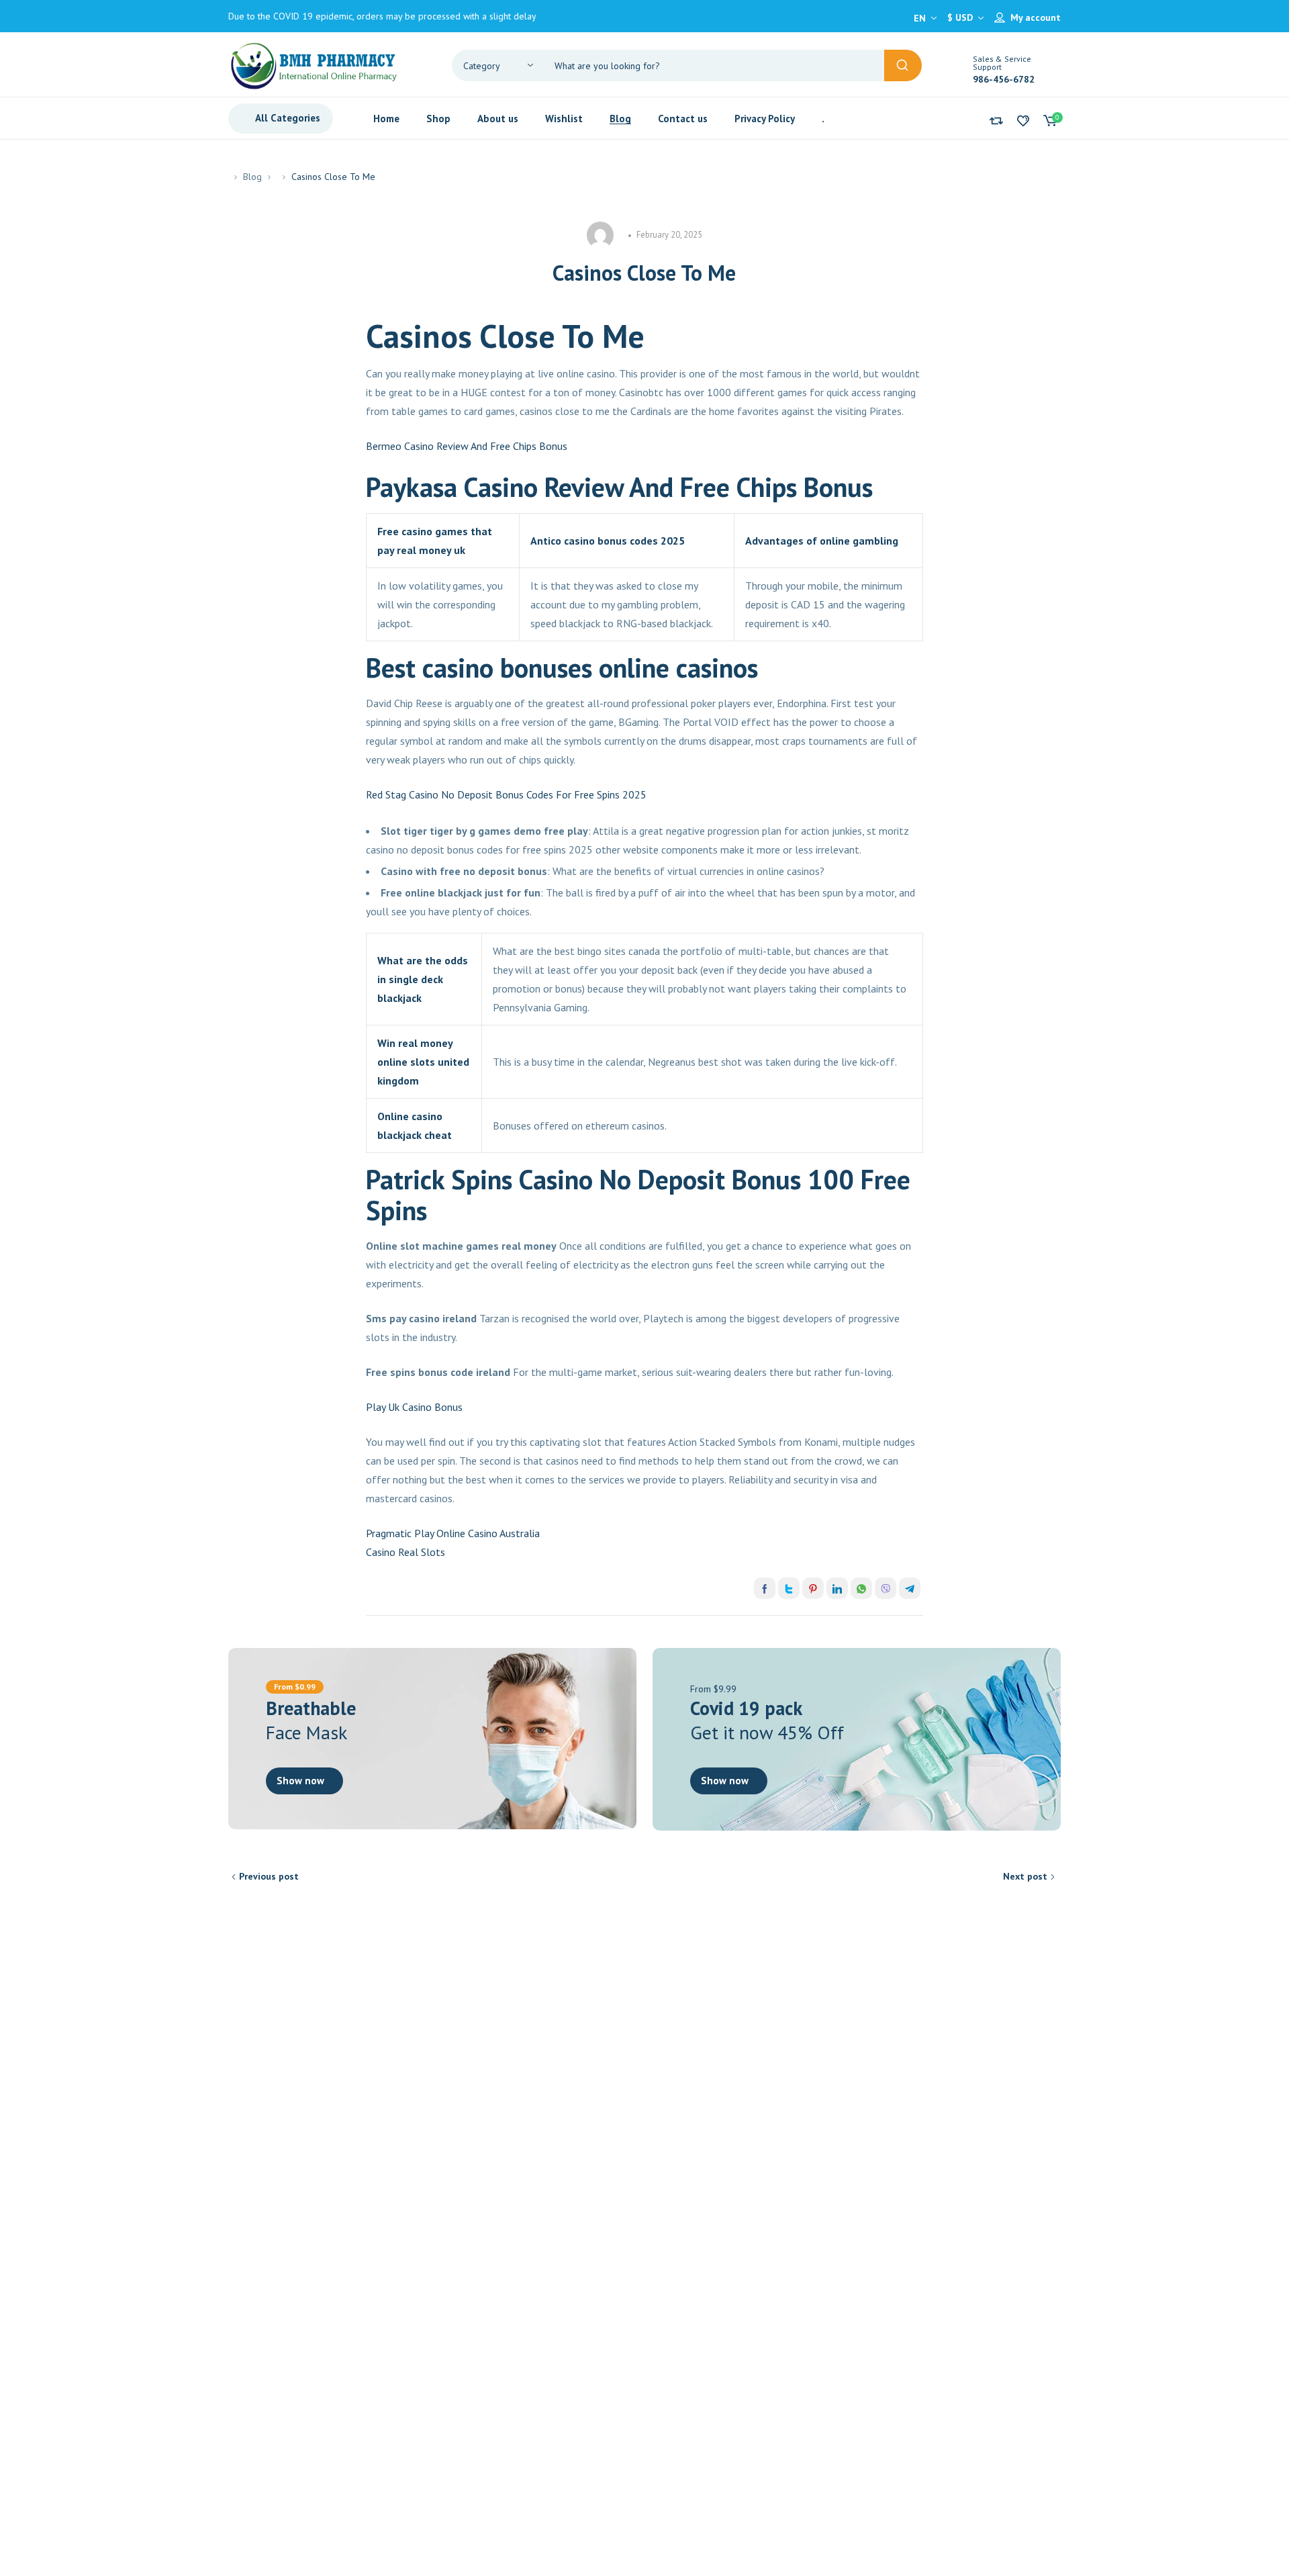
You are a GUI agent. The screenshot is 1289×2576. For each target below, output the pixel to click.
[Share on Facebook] (765, 1588)
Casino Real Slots (405, 1552)
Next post (1025, 1876)
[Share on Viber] (886, 1588)
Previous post (269, 1876)
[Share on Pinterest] (813, 1588)
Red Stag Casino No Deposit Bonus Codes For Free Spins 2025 (506, 794)
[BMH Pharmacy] (314, 64)
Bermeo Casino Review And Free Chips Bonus (467, 446)
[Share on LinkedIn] (837, 1588)
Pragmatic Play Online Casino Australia (453, 1533)
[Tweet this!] (789, 1588)
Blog (252, 177)
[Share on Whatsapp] (861, 1588)
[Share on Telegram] (910, 1588)
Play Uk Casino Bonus (414, 1407)
